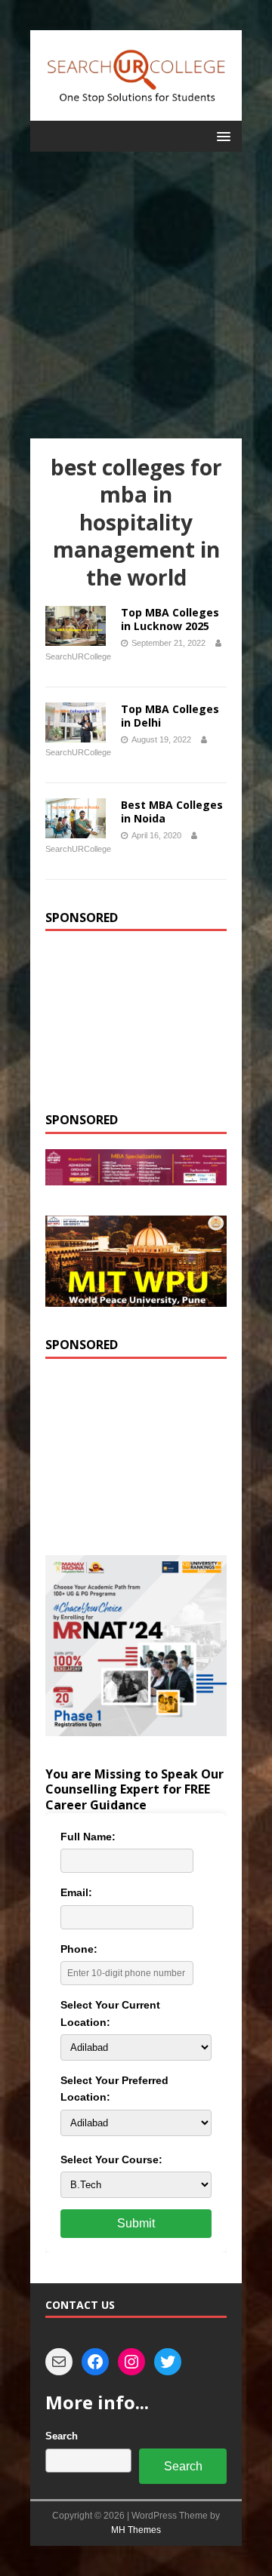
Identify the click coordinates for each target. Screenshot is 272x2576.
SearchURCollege (78, 656)
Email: (76, 1892)
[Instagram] (131, 2362)
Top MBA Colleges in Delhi (170, 716)
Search (62, 2436)
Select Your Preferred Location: (114, 2089)
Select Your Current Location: (110, 2013)
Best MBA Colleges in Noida (172, 812)
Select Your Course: (111, 2159)
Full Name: (88, 1837)
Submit (136, 2223)
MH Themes (136, 2530)
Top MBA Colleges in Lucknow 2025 (170, 619)
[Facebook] (95, 2362)
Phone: (79, 1949)
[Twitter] (168, 2362)
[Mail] (59, 2362)
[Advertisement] (136, 295)
